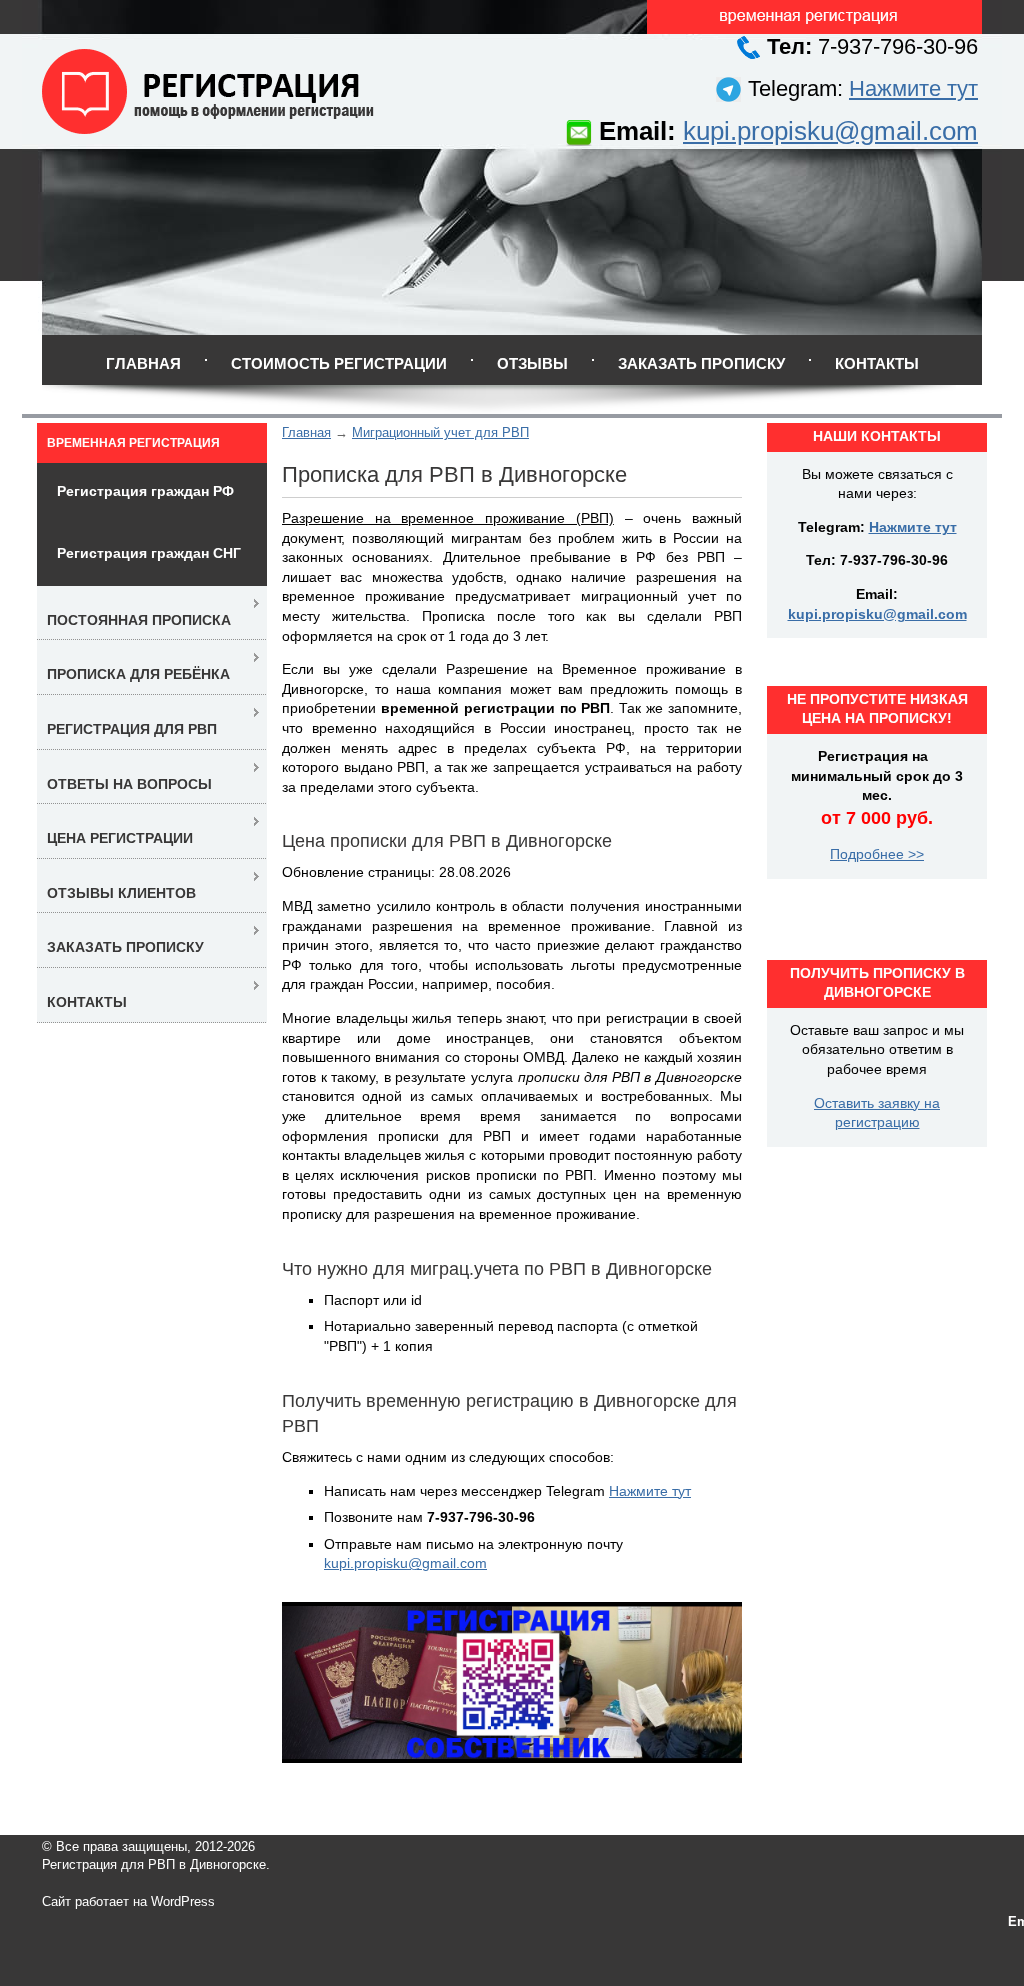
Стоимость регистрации (339, 363)
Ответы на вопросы (129, 784)
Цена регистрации (120, 838)
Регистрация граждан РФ (145, 491)
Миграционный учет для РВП (440, 432)
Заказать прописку (701, 363)
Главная (143, 363)
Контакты (877, 363)
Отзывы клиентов (121, 893)
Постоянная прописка (139, 620)
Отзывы (532, 363)
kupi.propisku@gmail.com (830, 131)
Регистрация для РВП (132, 729)
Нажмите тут (913, 88)
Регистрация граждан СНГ (149, 553)
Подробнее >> (877, 854)
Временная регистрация (133, 443)
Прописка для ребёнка (138, 674)
